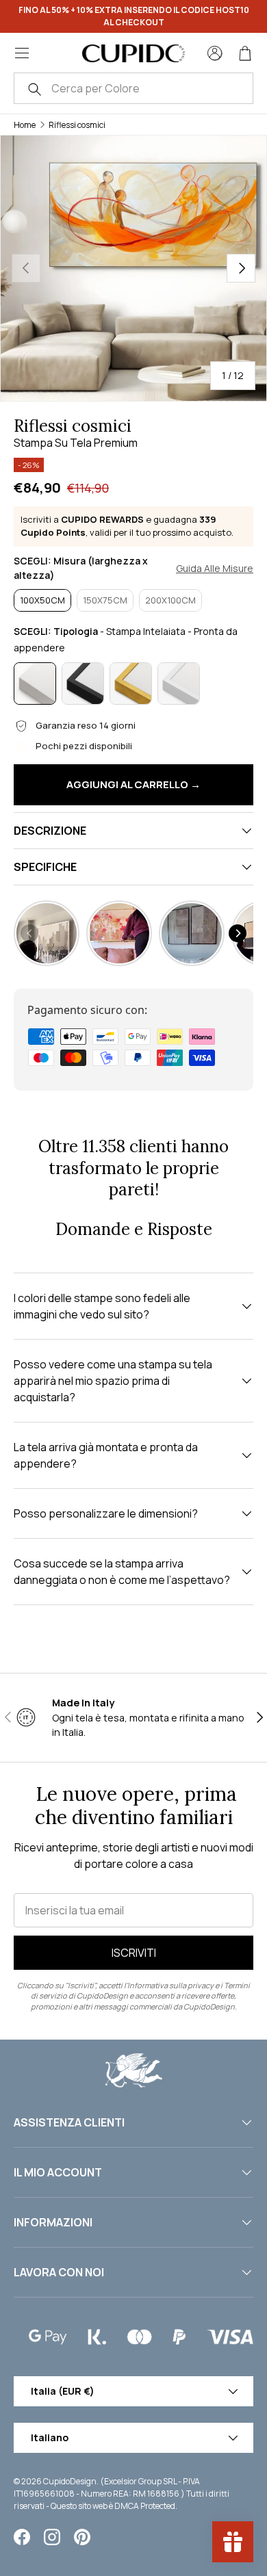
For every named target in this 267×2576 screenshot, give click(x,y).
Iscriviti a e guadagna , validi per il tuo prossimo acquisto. (127, 526)
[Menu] (22, 53)
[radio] (42, 601)
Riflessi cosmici (77, 125)
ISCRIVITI (134, 1953)
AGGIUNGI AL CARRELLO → (133, 784)
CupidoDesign (70, 2481)
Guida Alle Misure (215, 569)
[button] (245, 53)
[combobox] (133, 88)
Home (25, 125)
